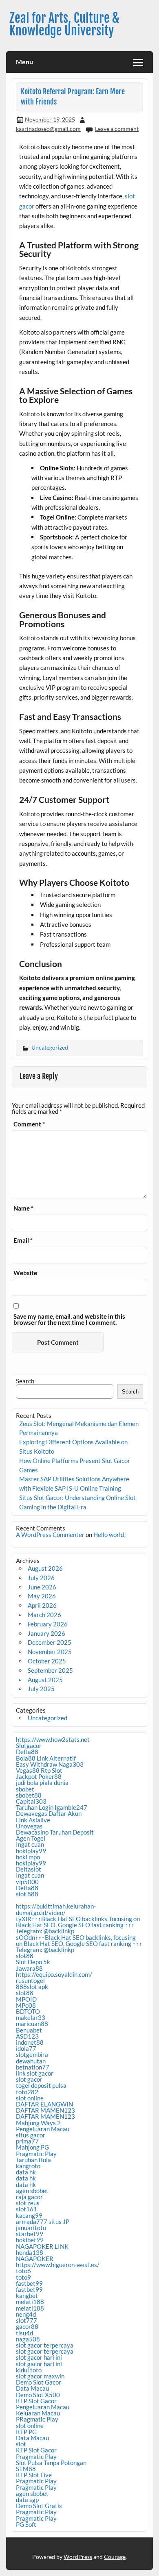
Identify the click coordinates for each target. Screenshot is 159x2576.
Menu (24, 62)
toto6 (23, 2271)
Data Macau (32, 2388)
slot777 (26, 2320)
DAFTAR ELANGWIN (44, 2104)
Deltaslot (29, 1869)
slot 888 (27, 1894)
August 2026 (45, 1568)
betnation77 (33, 2067)
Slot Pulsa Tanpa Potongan (51, 2463)
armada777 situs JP (43, 2222)
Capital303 (31, 1801)
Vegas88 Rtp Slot (39, 1770)
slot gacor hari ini (39, 2357)
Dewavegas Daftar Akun (49, 1813)
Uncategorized (50, 1047)
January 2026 (46, 1633)
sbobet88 (29, 1795)
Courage (115, 2557)
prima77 (27, 2141)
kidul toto (29, 2370)
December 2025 (50, 1642)
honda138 (30, 2252)
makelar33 (31, 2017)
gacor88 (27, 2326)
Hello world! (110, 1535)
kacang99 (29, 2215)
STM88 (26, 2469)
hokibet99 (30, 2240)
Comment (29, 1124)
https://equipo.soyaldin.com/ (54, 1974)
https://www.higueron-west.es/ (58, 2265)
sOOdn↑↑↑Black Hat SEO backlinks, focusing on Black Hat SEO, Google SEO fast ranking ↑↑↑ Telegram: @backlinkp (79, 1943)
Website (25, 1273)
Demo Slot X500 (38, 2395)
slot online (30, 2098)
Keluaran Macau (38, 2413)
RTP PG (26, 2432)
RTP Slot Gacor (36, 2401)
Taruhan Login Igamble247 (52, 1807)
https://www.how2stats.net (53, 1739)
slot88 (25, 1956)
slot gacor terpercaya (45, 2345)
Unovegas (29, 1826)
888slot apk (32, 1987)
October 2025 (47, 1661)
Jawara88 (29, 1968)
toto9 (23, 2277)
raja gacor (29, 2197)
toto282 (27, 2092)
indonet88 (30, 2042)
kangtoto (28, 2166)
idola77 (26, 2048)
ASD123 (27, 2036)
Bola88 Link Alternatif (46, 1758)
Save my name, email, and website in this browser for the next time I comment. (69, 1320)
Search (25, 1381)
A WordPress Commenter (50, 1535)
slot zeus (28, 2203)
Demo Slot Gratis (39, 2506)
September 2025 (50, 1670)
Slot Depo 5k (33, 1962)
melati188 (30, 2302)
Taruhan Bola (33, 2160)
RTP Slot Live (34, 2475)
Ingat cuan (30, 1844)
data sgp (27, 2500)
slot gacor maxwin (40, 2376)
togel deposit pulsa (41, 2085)
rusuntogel (30, 1980)
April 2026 (42, 1605)
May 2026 (42, 1596)
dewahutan (31, 2061)
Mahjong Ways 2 (38, 2123)
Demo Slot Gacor (39, 2382)
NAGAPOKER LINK (42, 2246)
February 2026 (48, 1624)
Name (23, 1208)
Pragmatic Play (36, 2154)
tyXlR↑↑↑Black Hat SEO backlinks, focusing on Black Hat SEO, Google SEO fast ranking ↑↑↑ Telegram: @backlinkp (78, 1925)
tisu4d (24, 2333)
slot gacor (29, 2079)
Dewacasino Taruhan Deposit (55, 1832)
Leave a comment (117, 129)
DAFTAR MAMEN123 (45, 2110)
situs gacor (31, 2135)
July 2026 (41, 1578)
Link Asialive (33, 1820)
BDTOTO (28, 2011)
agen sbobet (32, 2191)
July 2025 (41, 1689)
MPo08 (26, 2005)
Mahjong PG (32, 2147)
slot (21, 2444)
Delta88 (27, 1752)
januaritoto (31, 2228)
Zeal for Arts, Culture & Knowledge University (64, 24)
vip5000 (27, 1882)
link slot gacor (35, 2073)
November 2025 (50, 1652)
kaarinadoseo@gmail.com (48, 129)
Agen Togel (31, 1838)
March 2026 (44, 1615)
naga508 (28, 2339)
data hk (26, 2172)
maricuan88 (32, 2024)
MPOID (26, 1999)
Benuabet (29, 2030)
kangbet (27, 2296)
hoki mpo (28, 1857)
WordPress (78, 2557)
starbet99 (30, 2234)
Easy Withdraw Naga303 (50, 1764)
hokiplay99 (31, 1851)
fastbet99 (29, 2283)
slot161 (26, 2209)
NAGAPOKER (35, 2259)
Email (23, 1240)
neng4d (26, 2314)
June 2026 (42, 1587)
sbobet (25, 1789)
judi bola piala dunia (42, 1783)
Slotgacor (29, 1746)
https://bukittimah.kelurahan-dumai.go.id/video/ (56, 1909)
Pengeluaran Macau (43, 2129)
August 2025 (45, 1680)
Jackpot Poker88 (39, 1776)
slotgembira (32, 2054)
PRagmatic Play (37, 2419)
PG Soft (26, 2524)
